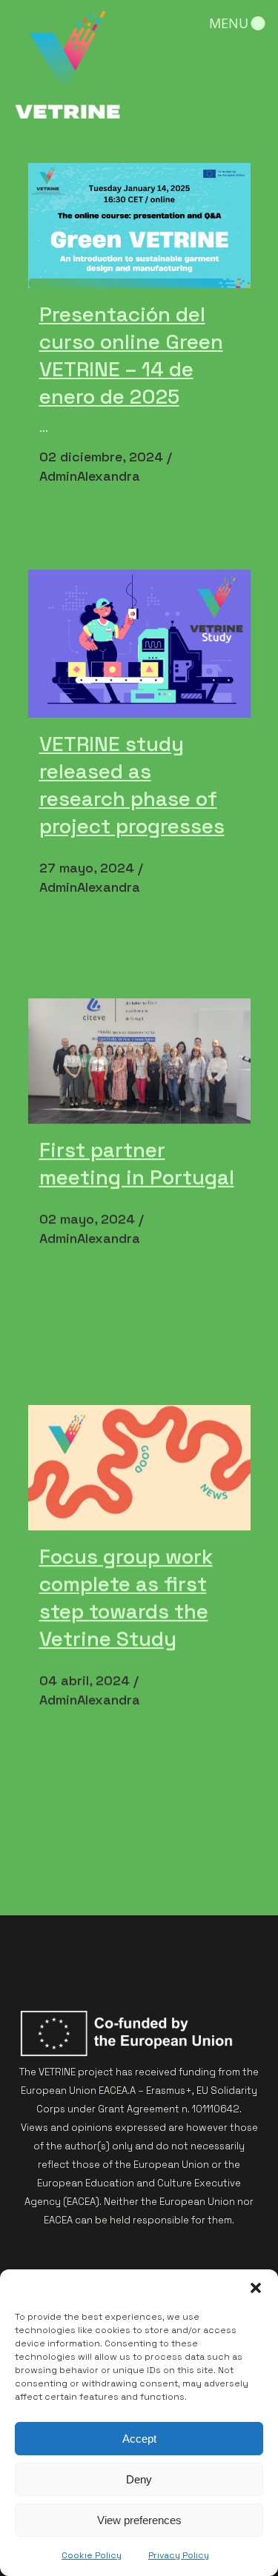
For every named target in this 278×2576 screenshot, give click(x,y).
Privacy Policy (179, 2555)
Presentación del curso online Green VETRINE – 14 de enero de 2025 (131, 355)
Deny (139, 2479)
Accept (139, 2439)
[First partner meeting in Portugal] (139, 1062)
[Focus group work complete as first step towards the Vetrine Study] (139, 1468)
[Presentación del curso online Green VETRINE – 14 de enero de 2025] (139, 226)
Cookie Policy (92, 2555)
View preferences (139, 2520)
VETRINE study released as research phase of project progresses (132, 785)
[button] (256, 2288)
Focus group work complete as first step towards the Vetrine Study (126, 1597)
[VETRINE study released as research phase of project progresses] (139, 644)
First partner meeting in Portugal (137, 1163)
